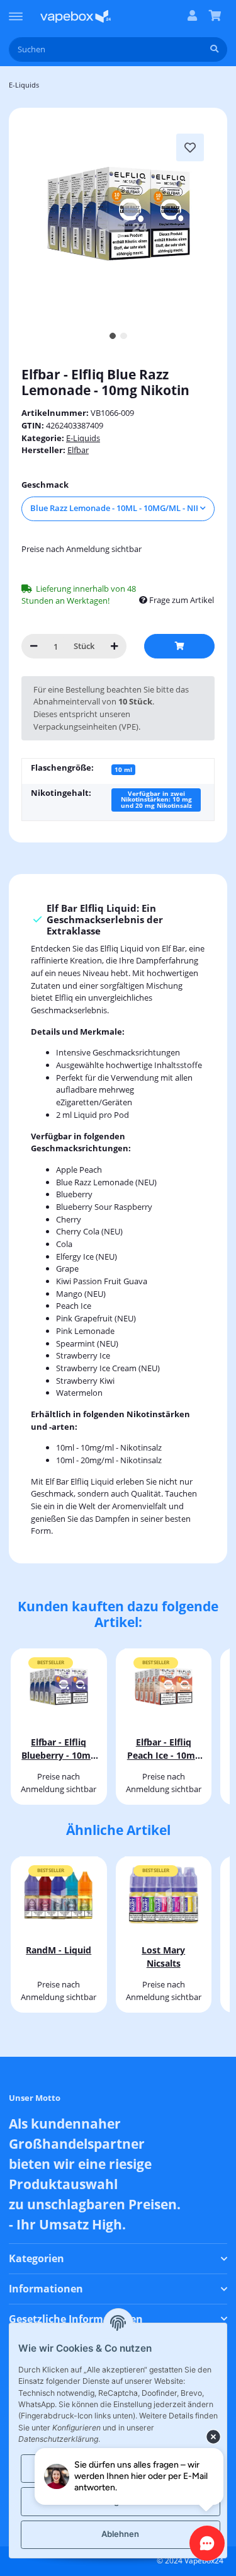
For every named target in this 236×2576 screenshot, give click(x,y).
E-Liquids (83, 438)
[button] (192, 16)
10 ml (123, 769)
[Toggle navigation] (16, 11)
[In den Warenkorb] (179, 646)
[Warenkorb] (215, 16)
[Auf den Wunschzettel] (190, 147)
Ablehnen (120, 2534)
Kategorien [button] (37, 2259)
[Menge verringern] (34, 646)
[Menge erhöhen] (114, 646)
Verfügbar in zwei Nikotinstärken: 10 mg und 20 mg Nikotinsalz (156, 800)
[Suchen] (214, 49)
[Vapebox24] (76, 16)
